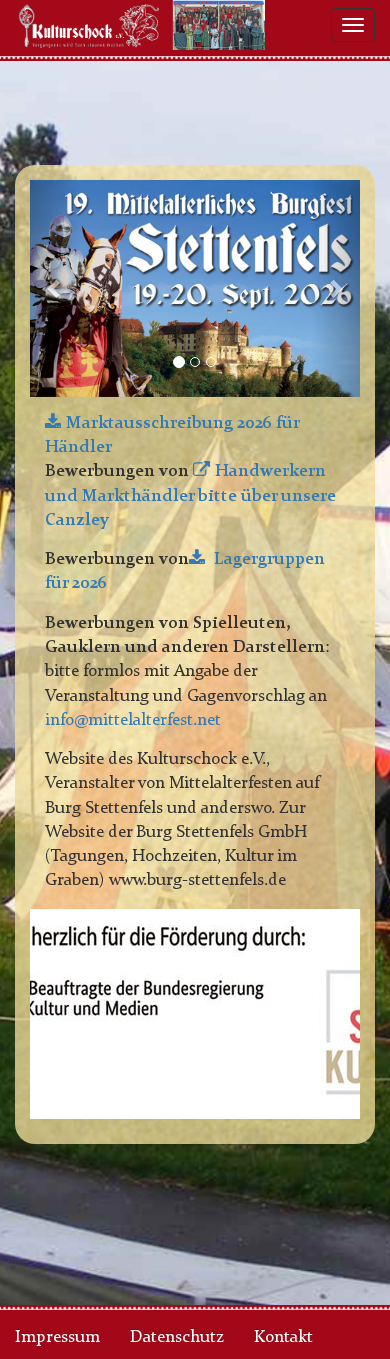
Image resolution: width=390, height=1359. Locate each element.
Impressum (57, 1337)
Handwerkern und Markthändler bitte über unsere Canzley (190, 496)
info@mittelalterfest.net (133, 720)
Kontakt (283, 1337)
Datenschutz (177, 1337)
